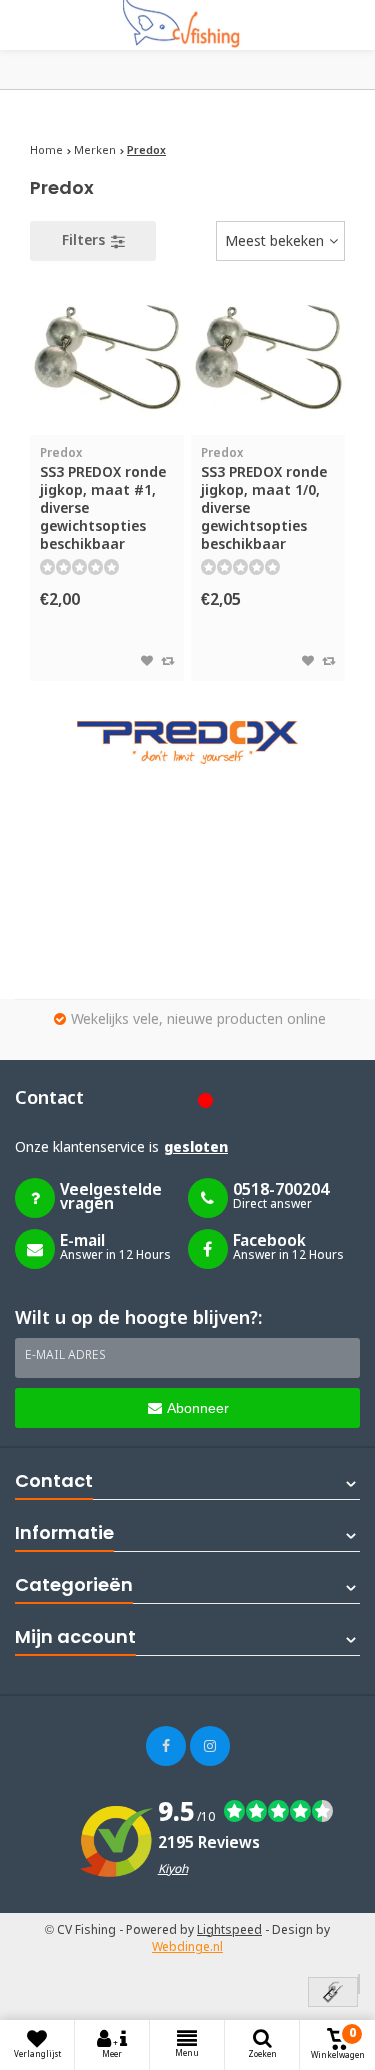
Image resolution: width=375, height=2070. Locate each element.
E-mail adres (65, 1356)
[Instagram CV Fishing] (210, 1746)
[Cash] (333, 1993)
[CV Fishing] (188, 25)
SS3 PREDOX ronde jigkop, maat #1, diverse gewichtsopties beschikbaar (103, 500)
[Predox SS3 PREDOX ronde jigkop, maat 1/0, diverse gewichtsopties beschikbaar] (268, 358)
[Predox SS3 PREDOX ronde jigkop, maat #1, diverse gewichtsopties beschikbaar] (107, 358)
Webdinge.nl (187, 1948)
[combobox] (280, 241)
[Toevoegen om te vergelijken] (167, 662)
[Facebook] (166, 1746)
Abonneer (198, 1408)
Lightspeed (229, 1931)
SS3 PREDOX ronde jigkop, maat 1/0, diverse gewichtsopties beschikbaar (264, 500)
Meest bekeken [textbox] (274, 242)
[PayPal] (359, 1984)
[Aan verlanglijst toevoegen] (147, 662)
